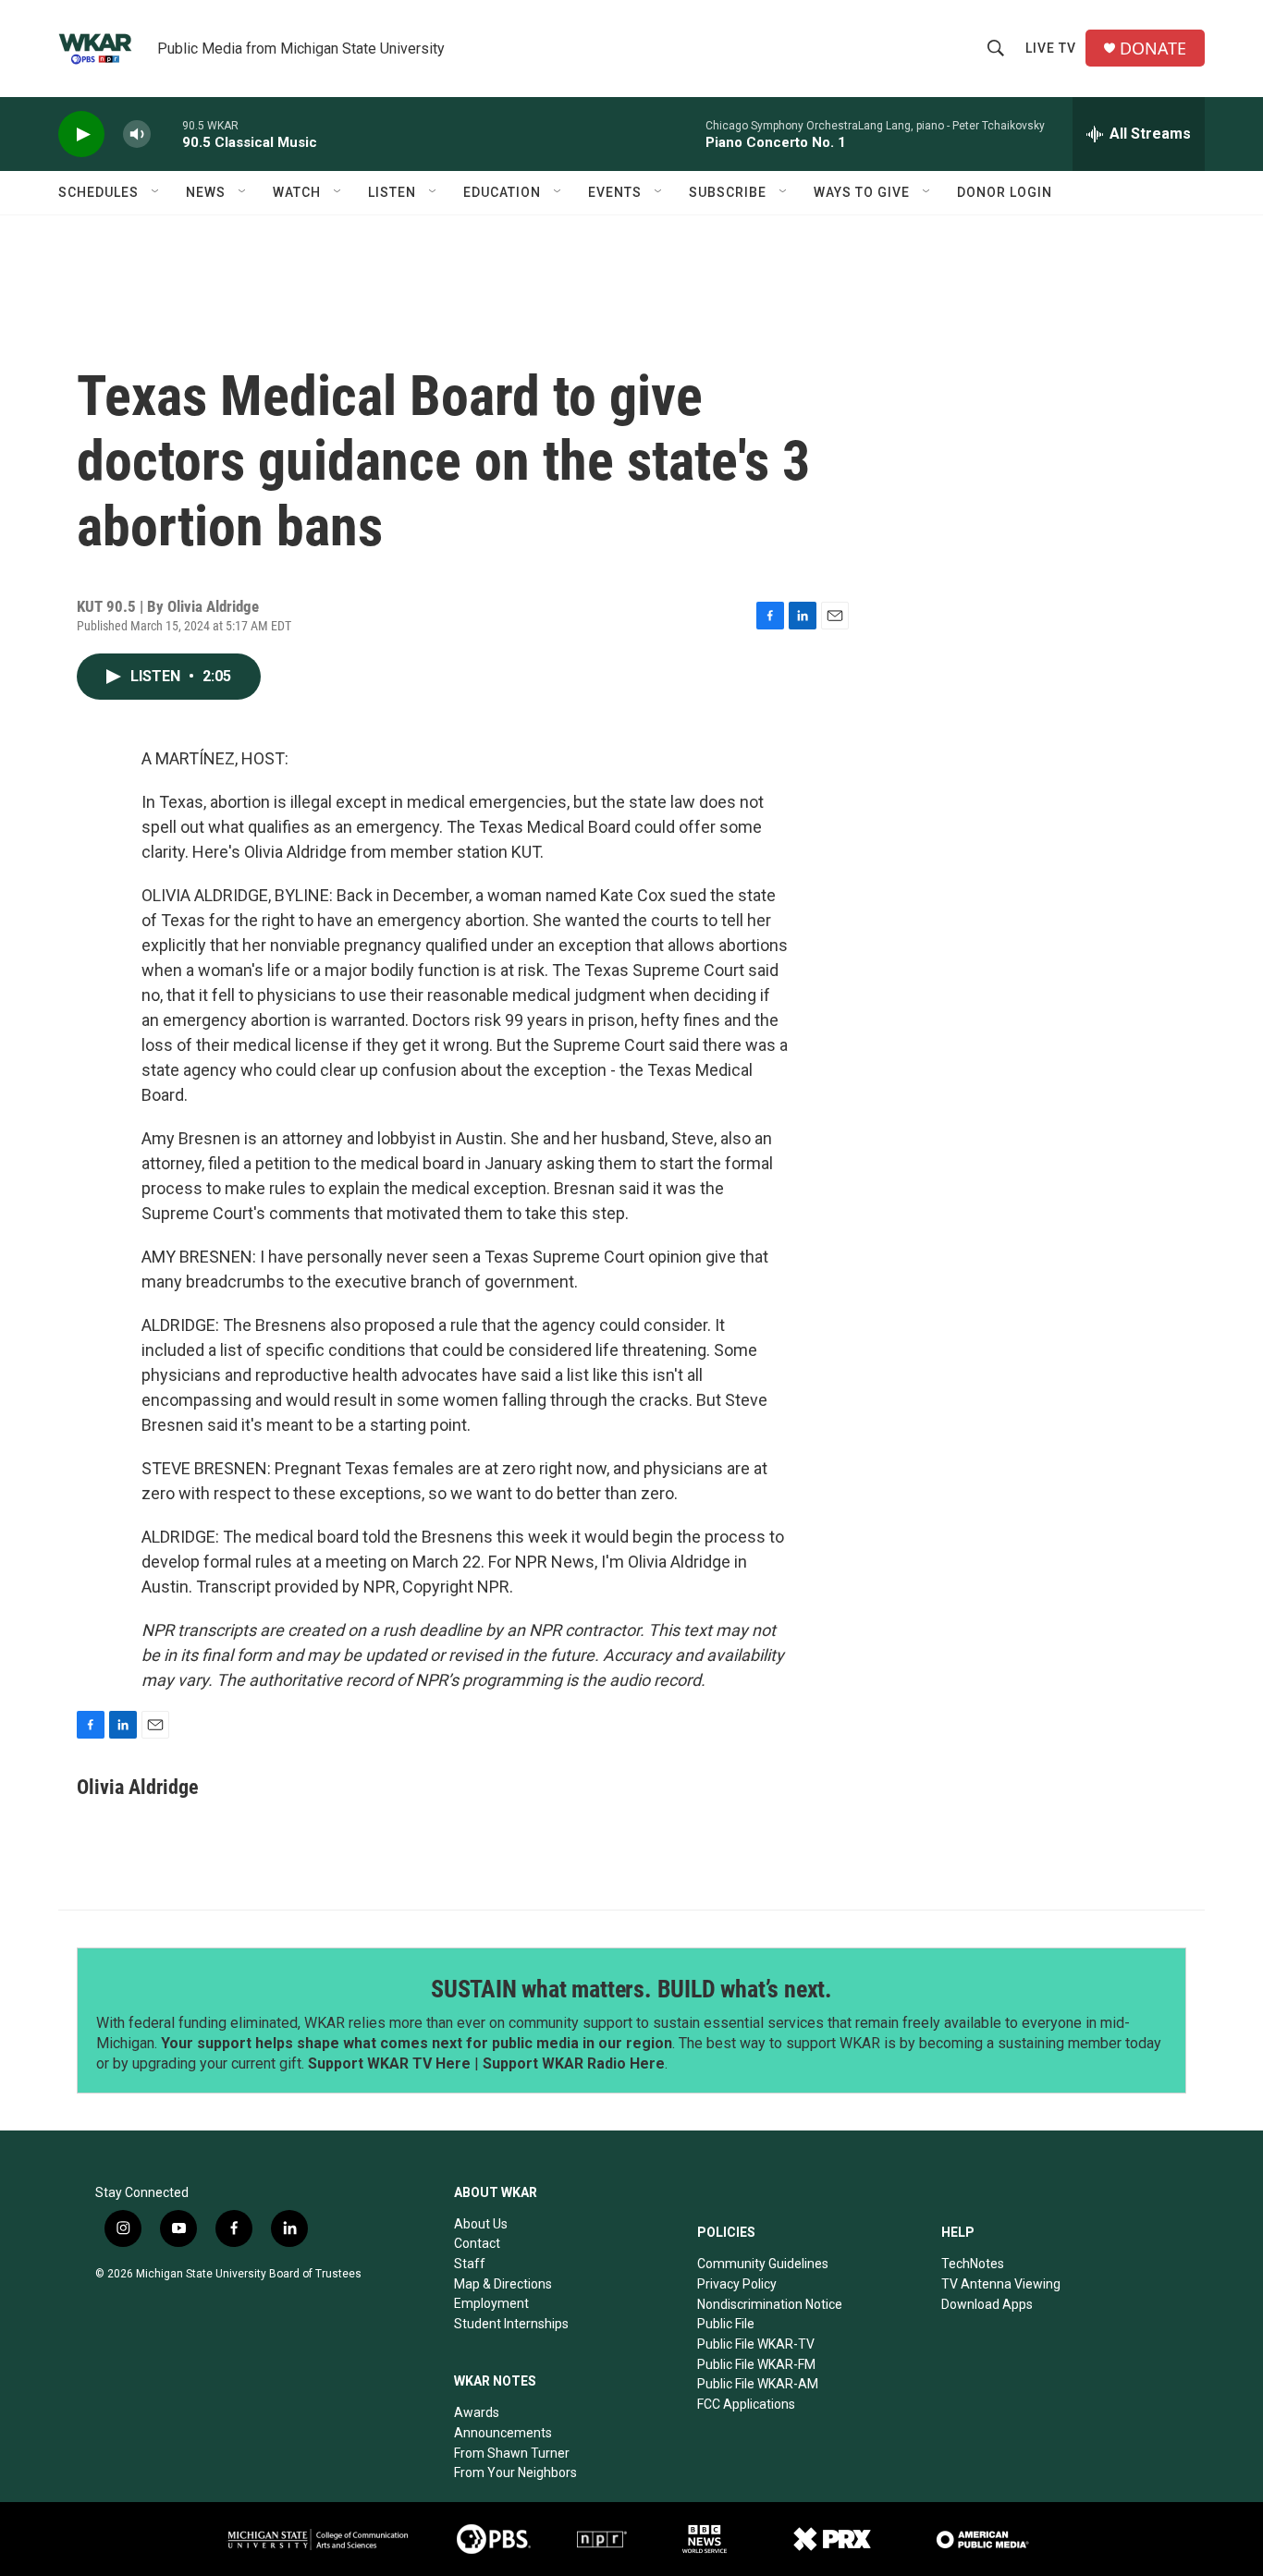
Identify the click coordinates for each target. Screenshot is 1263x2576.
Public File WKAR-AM (758, 2384)
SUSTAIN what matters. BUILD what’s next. (631, 1989)
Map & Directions (503, 2284)
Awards (477, 2412)
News (206, 192)
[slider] (166, 134)
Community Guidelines (763, 2264)
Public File (726, 2324)
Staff (470, 2264)
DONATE (1153, 49)
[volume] (137, 134)
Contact (477, 2243)
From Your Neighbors (515, 2472)
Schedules (98, 192)
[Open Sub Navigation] (156, 192)
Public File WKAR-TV (756, 2344)
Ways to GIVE (862, 192)
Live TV (1051, 48)
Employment (491, 2303)
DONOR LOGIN (1005, 192)
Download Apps (987, 2304)
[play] (81, 134)
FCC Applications (746, 2404)
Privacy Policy (737, 2284)
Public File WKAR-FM (756, 2364)
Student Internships (511, 2324)
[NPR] (602, 2539)
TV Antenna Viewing (1001, 2284)
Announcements (503, 2433)
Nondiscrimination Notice (770, 2304)
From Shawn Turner (512, 2453)
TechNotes (973, 2264)
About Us (481, 2224)
